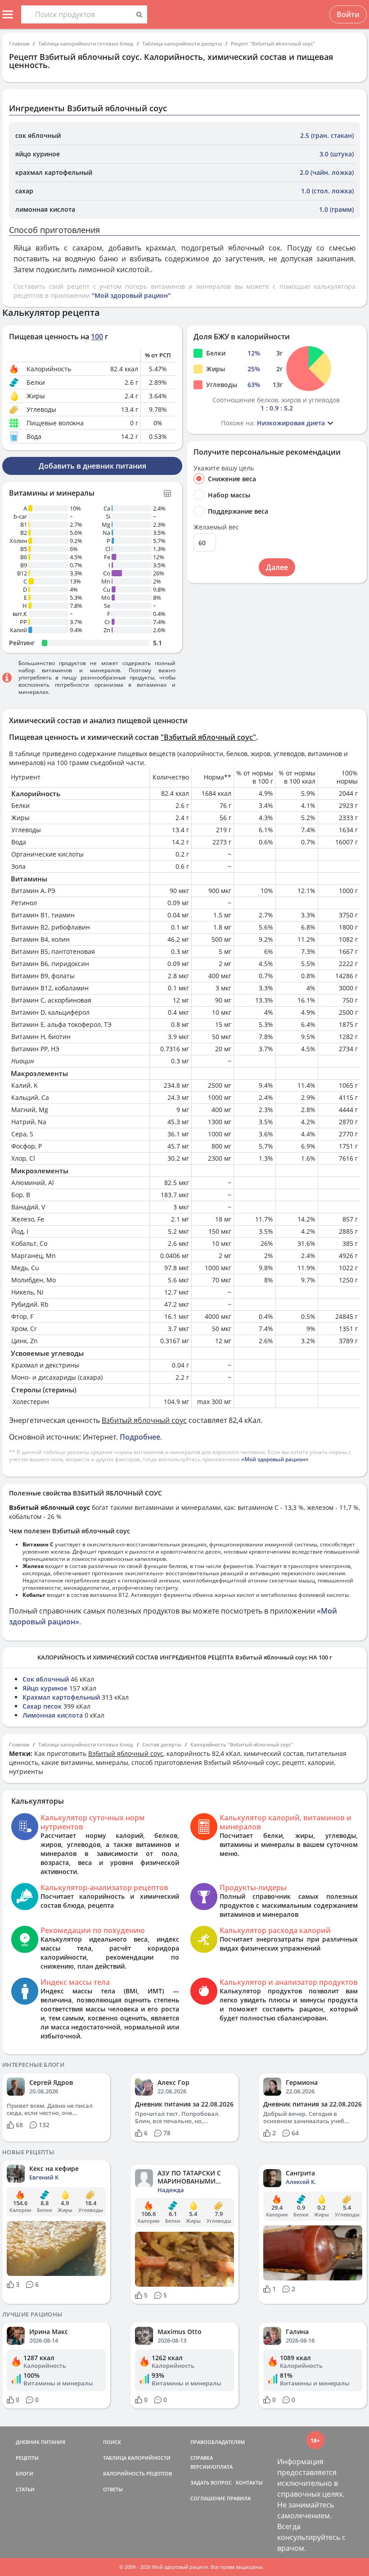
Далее (277, 567)
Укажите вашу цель (224, 468)
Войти (348, 14)
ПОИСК (112, 2442)
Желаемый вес (216, 527)
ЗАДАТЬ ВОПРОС (211, 2483)
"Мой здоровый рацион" (131, 295)
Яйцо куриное (45, 1688)
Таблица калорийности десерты (182, 43)
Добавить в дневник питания (92, 466)
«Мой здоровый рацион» (275, 1459)
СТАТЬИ (25, 2489)
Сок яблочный (46, 1679)
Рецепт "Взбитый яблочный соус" (273, 43)
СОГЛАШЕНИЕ (208, 2498)
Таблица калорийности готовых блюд (86, 43)
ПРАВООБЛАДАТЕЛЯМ (218, 2442)
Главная (19, 43)
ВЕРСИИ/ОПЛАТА (211, 2467)
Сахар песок (42, 1706)
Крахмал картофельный (61, 1697)
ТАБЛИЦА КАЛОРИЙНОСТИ (137, 2458)
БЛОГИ (25, 2473)
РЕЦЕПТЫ (27, 2458)
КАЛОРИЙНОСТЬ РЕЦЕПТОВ (137, 2473)
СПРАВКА (202, 2458)
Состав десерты (162, 1744)
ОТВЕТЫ (113, 2489)
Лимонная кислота (53, 1715)
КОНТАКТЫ (249, 2483)
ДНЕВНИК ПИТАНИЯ (40, 2442)
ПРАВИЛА (239, 2498)
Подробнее (140, 1437)
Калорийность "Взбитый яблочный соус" (242, 1744)
